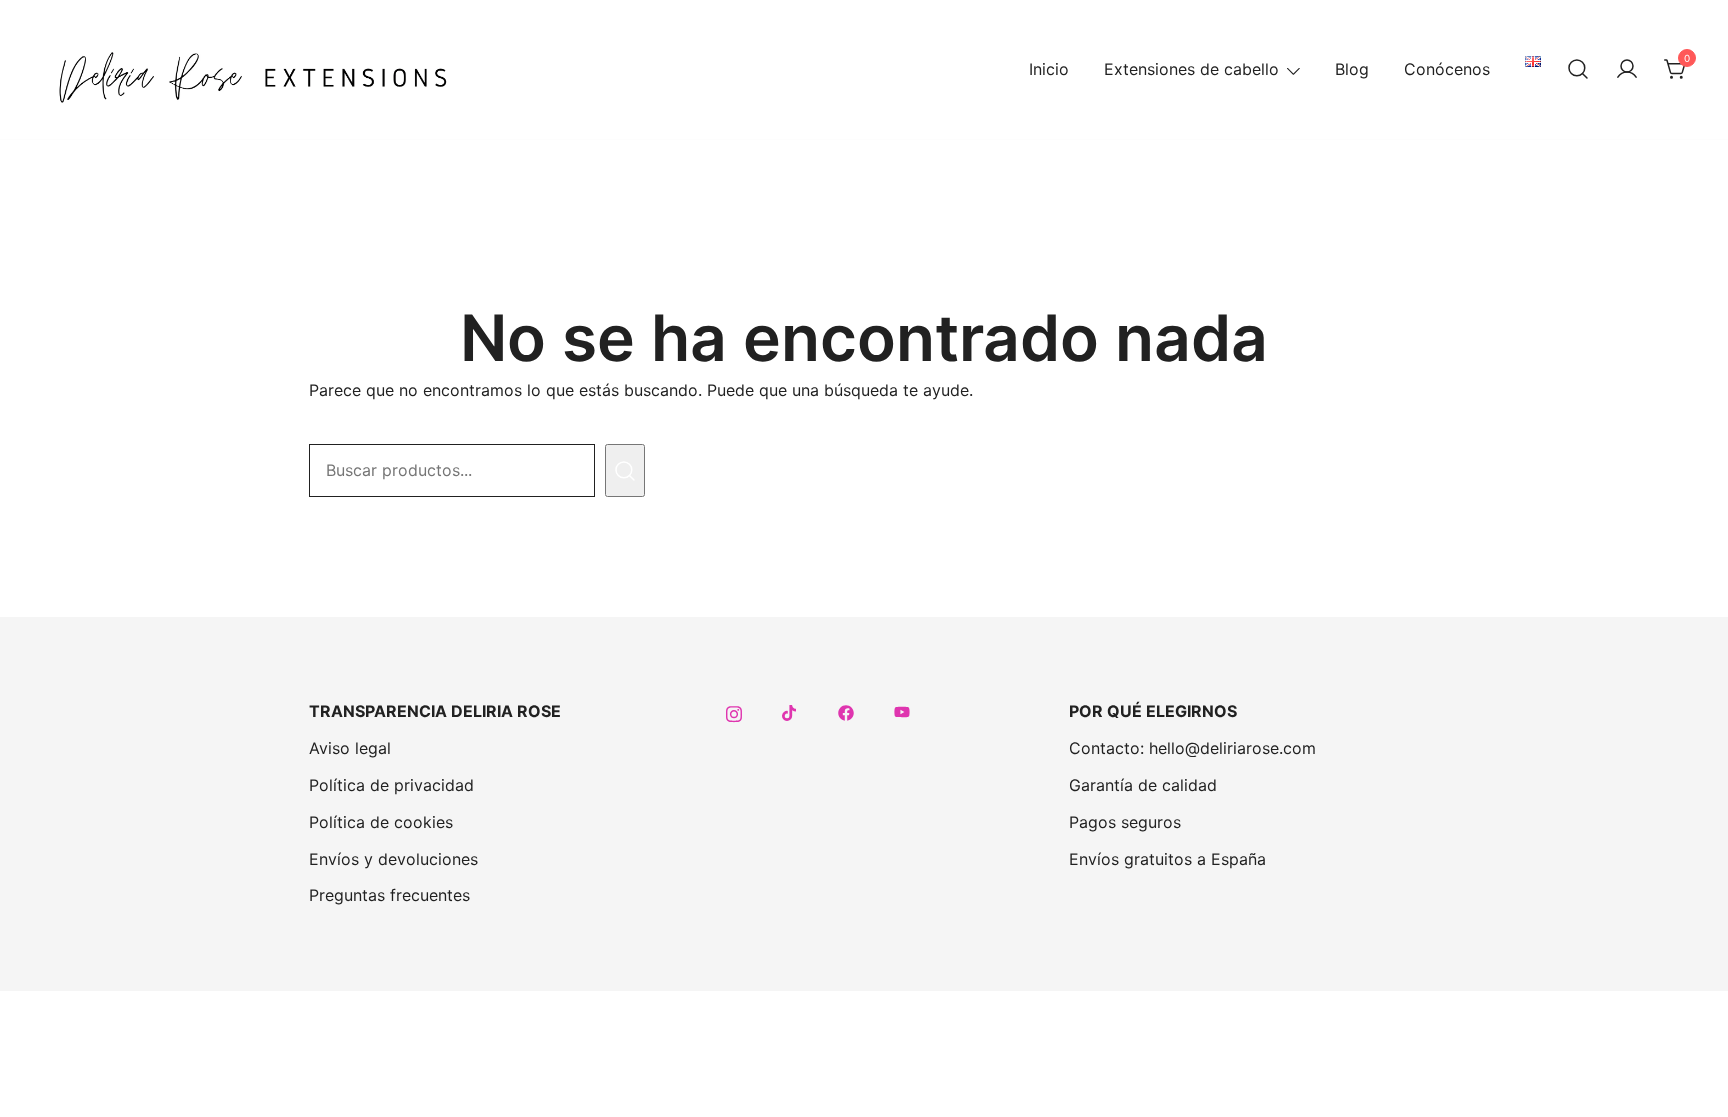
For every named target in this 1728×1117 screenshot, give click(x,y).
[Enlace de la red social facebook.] (846, 711)
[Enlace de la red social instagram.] (734, 711)
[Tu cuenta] (1627, 70)
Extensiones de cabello (1191, 69)
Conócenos (1447, 69)
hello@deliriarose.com (1232, 748)
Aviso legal (350, 748)
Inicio (1049, 69)
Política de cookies (381, 822)
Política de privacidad (391, 785)
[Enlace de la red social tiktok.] (790, 711)
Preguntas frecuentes (389, 895)
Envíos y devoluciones (393, 859)
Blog (1352, 69)
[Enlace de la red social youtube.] (902, 711)
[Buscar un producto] (1578, 70)
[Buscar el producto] (625, 470)
